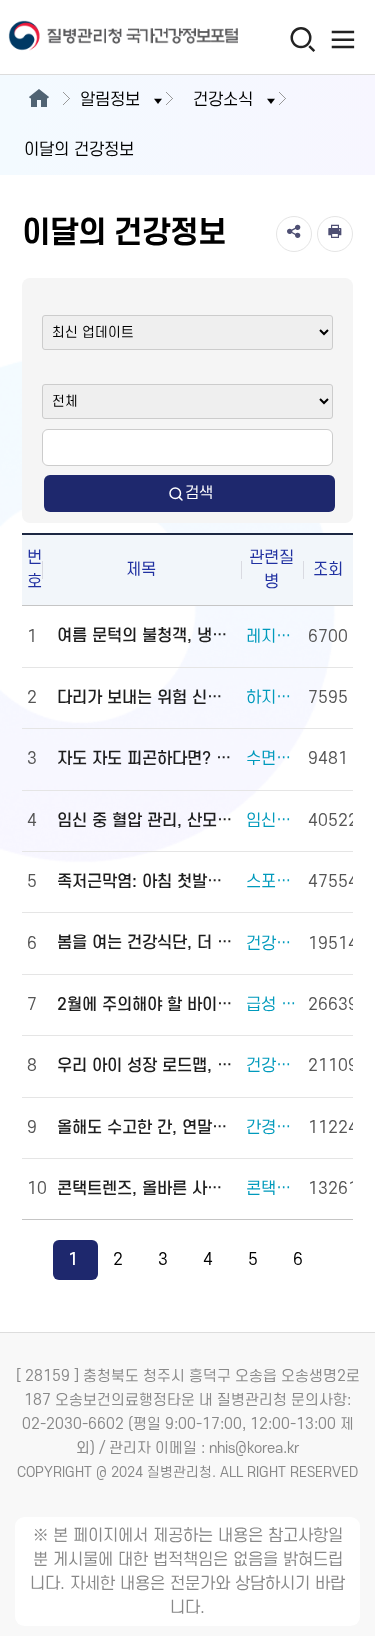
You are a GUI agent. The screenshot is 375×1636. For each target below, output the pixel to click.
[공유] (294, 234)
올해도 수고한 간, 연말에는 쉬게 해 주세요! (146, 1128)
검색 (199, 493)
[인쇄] (335, 234)
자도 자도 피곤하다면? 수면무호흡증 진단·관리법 (146, 759)
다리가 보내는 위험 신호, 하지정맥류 (146, 698)
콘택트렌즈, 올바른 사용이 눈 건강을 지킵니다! (146, 1189)
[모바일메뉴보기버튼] (342, 39)
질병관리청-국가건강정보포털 (94, 37)
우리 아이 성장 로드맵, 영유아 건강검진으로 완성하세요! (146, 1066)
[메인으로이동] (38, 100)
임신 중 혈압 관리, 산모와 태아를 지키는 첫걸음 (146, 821)
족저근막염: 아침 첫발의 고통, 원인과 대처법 (146, 882)
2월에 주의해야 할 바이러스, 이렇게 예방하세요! (146, 1005)
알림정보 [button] (110, 100)
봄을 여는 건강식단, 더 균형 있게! (146, 943)
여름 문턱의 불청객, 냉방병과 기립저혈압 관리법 (146, 636)
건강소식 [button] (223, 100)
